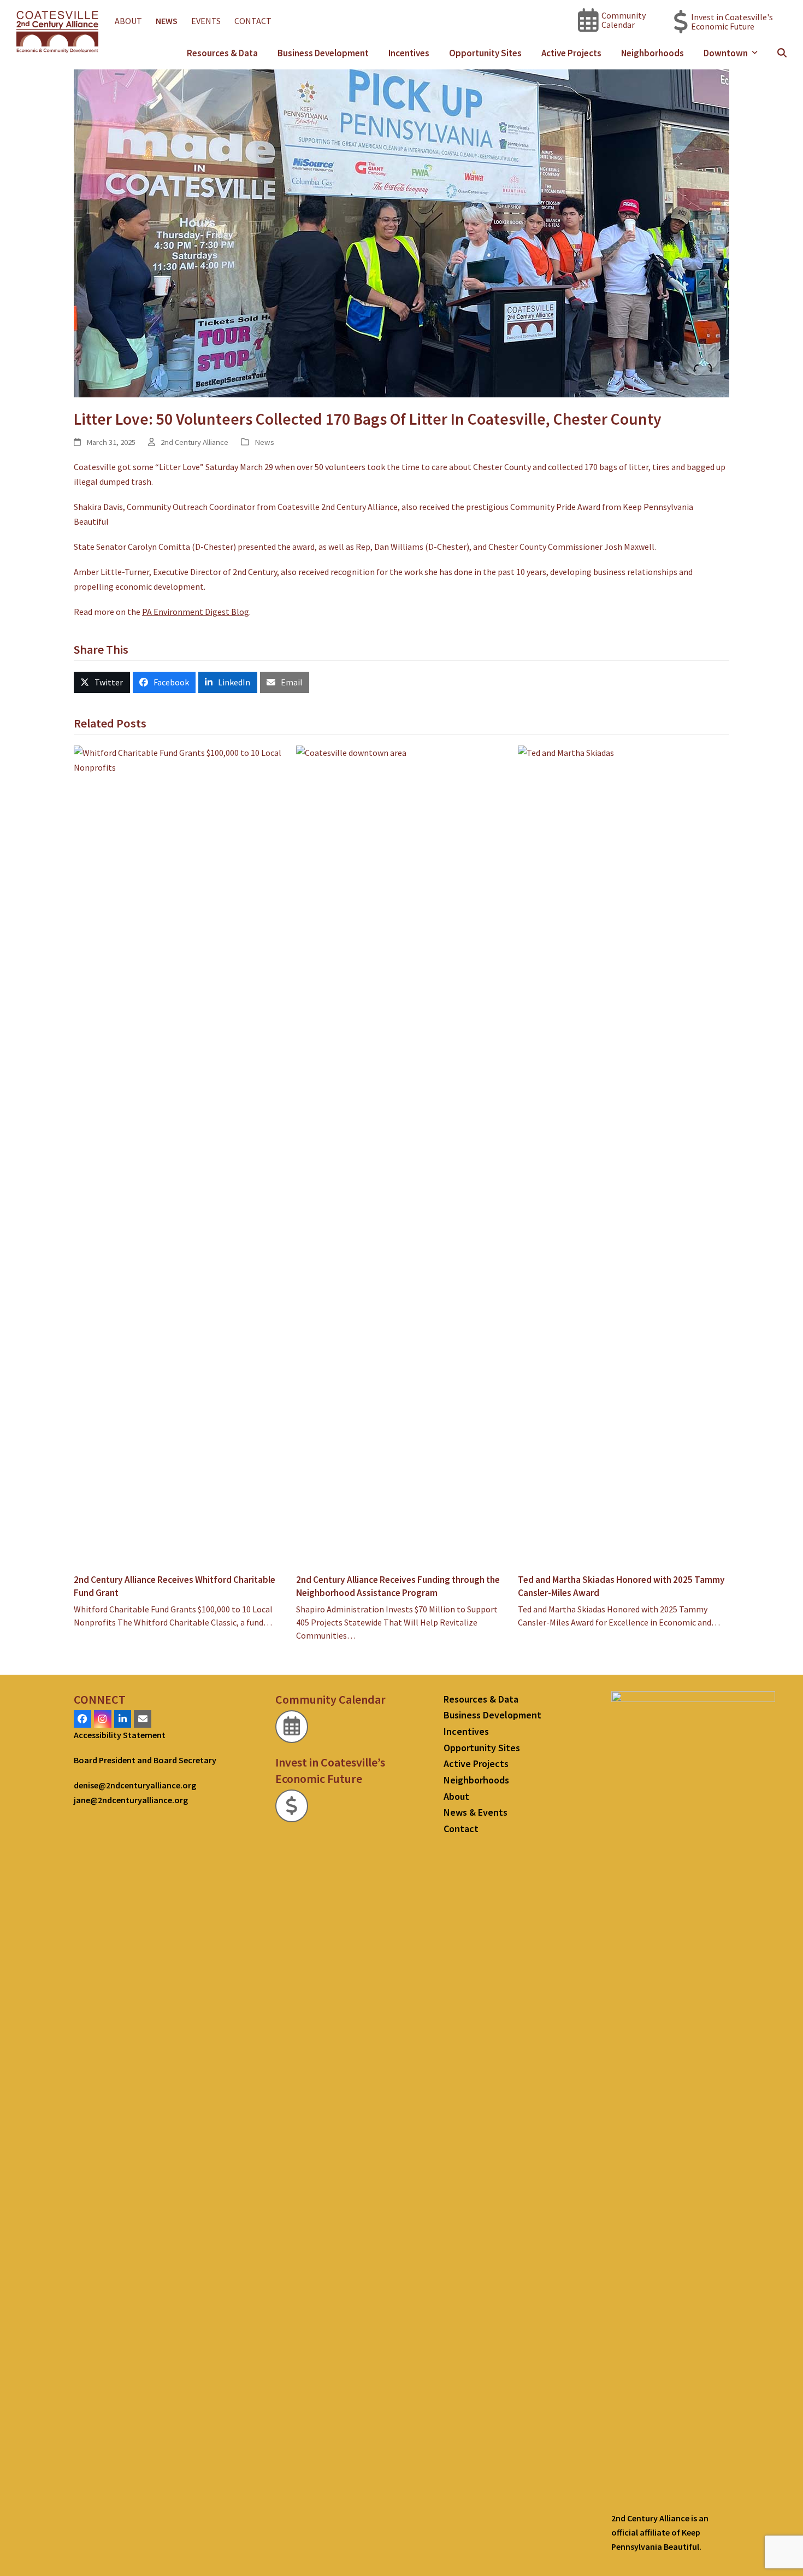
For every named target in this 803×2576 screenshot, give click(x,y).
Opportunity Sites (482, 1748)
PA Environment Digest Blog (196, 612)
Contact (461, 1829)
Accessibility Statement (120, 1735)
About (456, 1796)
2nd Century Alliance (194, 442)
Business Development (492, 1715)
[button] (782, 53)
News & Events (476, 1812)
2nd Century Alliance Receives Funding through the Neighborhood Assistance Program (398, 1586)
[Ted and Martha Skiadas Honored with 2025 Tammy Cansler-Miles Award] (624, 1154)
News (264, 442)
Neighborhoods (476, 1780)
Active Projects (476, 1764)
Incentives (466, 1731)
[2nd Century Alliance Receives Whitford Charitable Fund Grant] (179, 1154)
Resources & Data (481, 1699)
